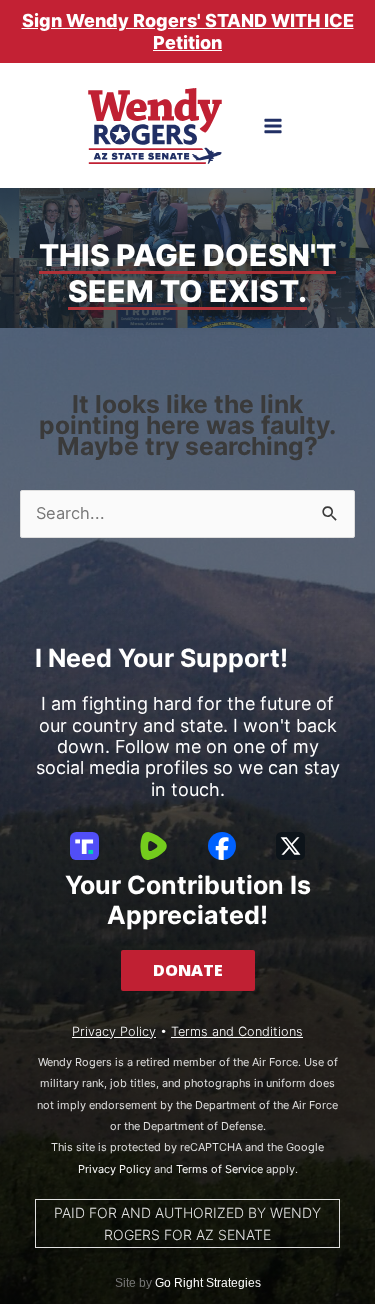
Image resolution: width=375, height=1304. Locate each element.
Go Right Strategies (208, 1283)
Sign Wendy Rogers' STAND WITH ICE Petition (188, 31)
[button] (188, 970)
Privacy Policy (114, 1031)
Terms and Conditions (237, 1031)
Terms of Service (219, 1169)
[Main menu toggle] (272, 126)
